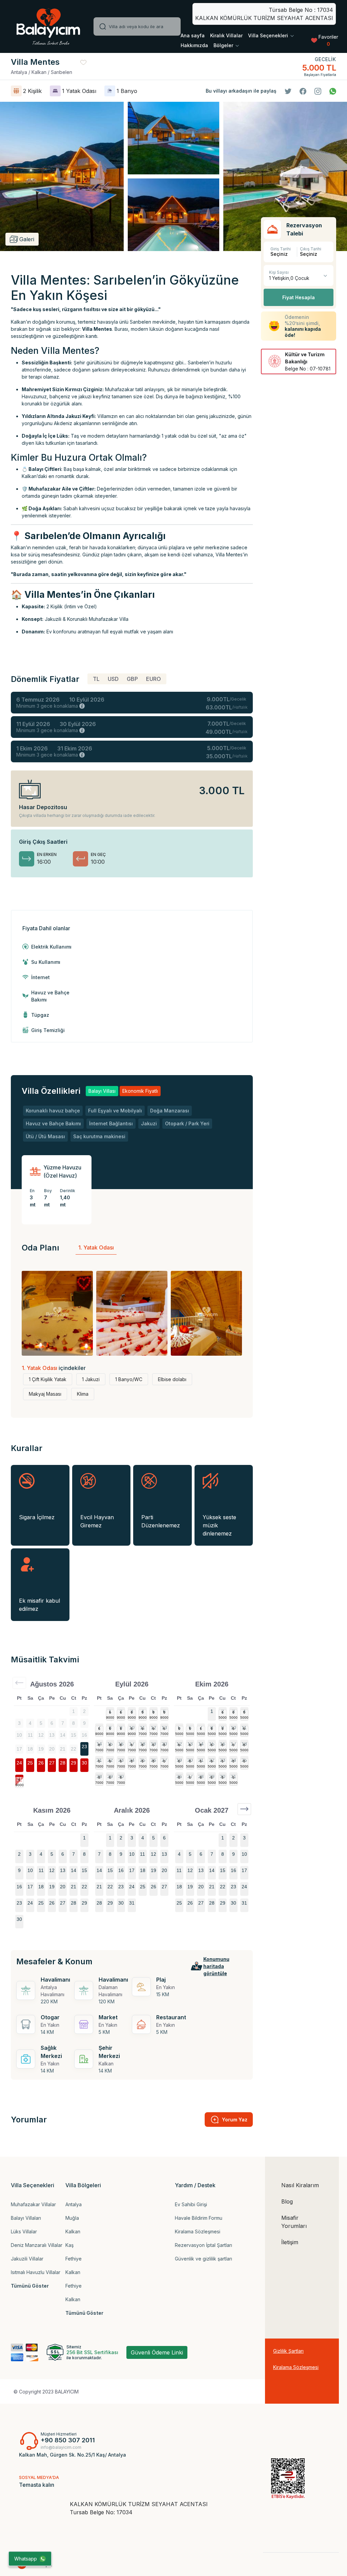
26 (41, 1763)
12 (154, 1728)
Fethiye (74, 2259)
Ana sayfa (193, 35)
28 (63, 1763)
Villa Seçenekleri (269, 35)
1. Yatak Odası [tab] (96, 1247)
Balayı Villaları (26, 2218)
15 (110, 1744)
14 (99, 1744)
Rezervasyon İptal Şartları (203, 2245)
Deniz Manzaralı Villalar (37, 2245)
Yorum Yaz (235, 2120)
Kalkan (73, 2231)
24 (19, 1763)
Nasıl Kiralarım (300, 2185)
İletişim (290, 2242)
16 (121, 1744)
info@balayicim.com (61, 2447)
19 (154, 1744)
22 (110, 1760)
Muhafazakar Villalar (33, 2204)
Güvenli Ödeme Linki (157, 2352)
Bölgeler (224, 45)
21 (99, 1760)
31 (19, 1779)
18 (143, 1744)
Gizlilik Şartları (288, 2351)
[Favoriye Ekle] (83, 62)
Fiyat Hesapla (299, 297)
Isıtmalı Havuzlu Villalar (36, 2272)
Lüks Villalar (24, 2231)
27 (52, 1763)
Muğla (72, 2218)
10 (132, 1728)
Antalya (74, 2204)
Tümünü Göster (30, 2286)
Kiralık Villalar (226, 35)
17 (132, 1744)
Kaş (69, 2245)
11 (142, 1728)
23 (84, 1747)
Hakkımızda (194, 45)
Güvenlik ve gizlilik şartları (203, 2259)
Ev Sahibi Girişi (191, 2204)
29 (74, 1763)
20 (164, 1744)
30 (84, 1763)
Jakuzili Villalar (27, 2259)
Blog (287, 2201)
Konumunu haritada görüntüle (216, 1966)
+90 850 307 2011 (68, 2440)
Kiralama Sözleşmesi (198, 2231)
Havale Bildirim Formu (199, 2218)
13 (164, 1728)
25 (30, 1763)
